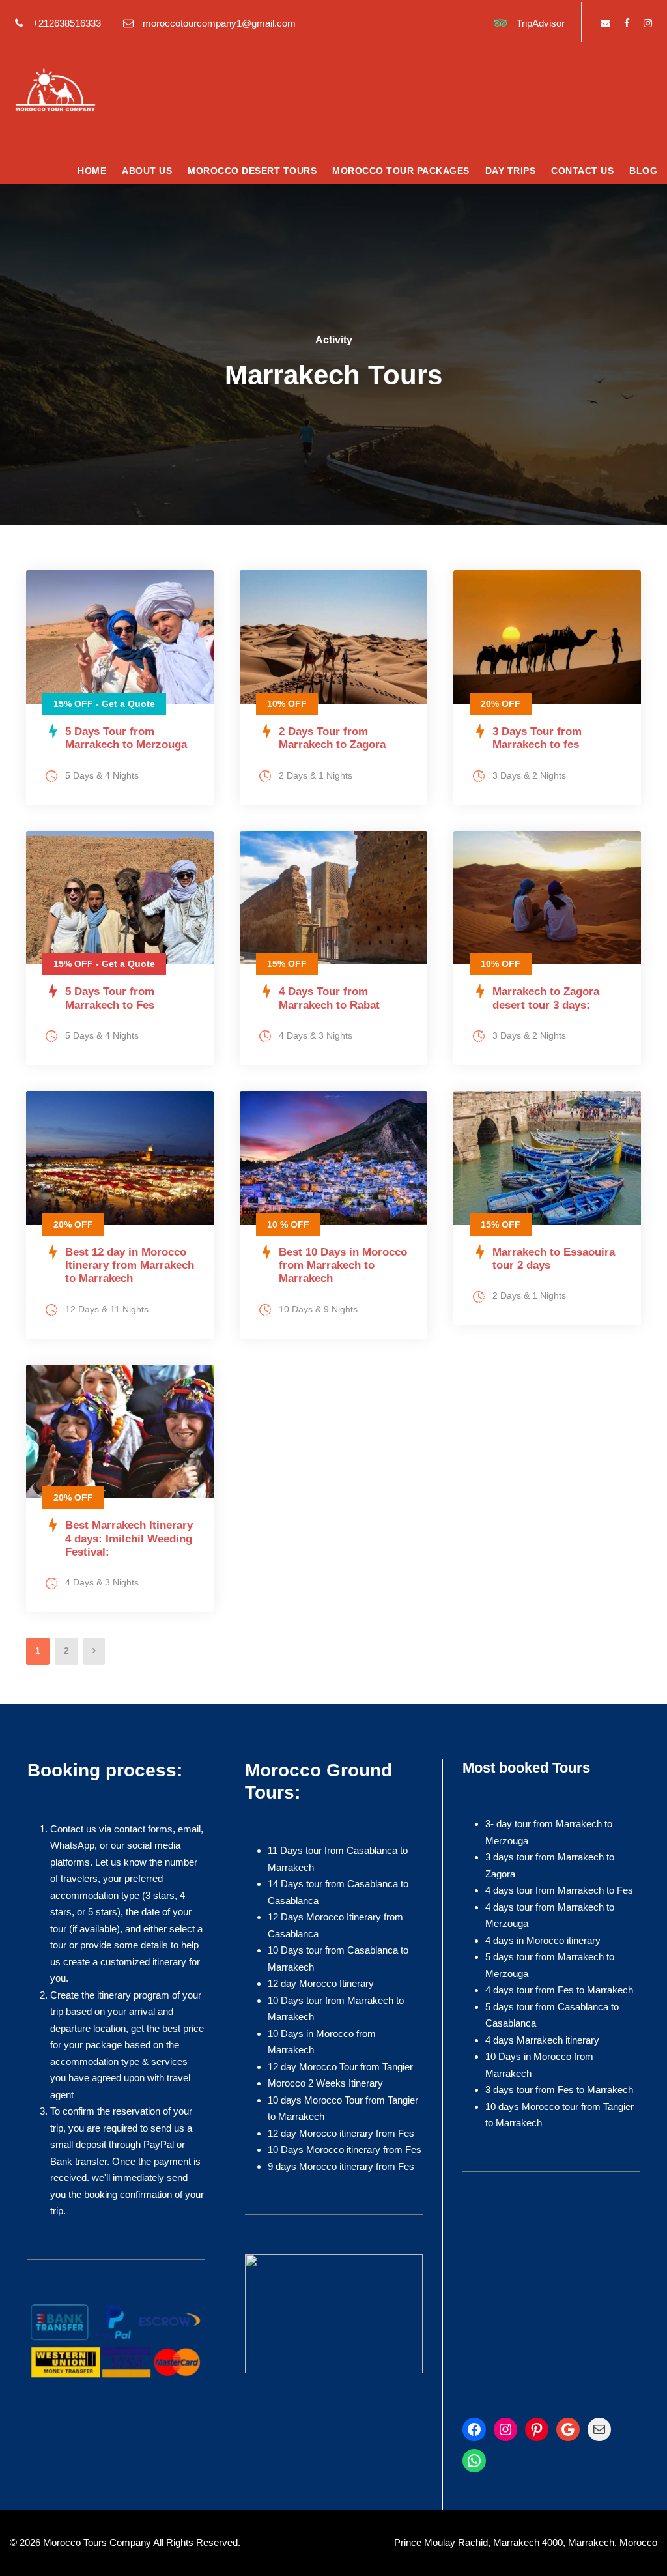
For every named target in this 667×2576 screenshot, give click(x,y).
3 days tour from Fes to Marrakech (559, 2090)
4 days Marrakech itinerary (542, 2040)
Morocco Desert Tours (252, 171)
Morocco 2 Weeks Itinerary (325, 2083)
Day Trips (511, 171)
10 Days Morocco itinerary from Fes (345, 2149)
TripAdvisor (541, 23)
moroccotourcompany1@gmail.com (219, 23)
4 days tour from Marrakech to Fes (559, 1890)
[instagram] (648, 23)
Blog (643, 171)
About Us (147, 171)
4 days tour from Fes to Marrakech (559, 1990)
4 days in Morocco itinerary (543, 1940)
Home (92, 171)
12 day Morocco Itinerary (321, 1983)
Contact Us (582, 171)
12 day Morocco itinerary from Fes (341, 2133)
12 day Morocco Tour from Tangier (340, 2067)
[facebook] (627, 23)
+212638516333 (67, 23)
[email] (605, 23)
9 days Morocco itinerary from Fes (341, 2166)
